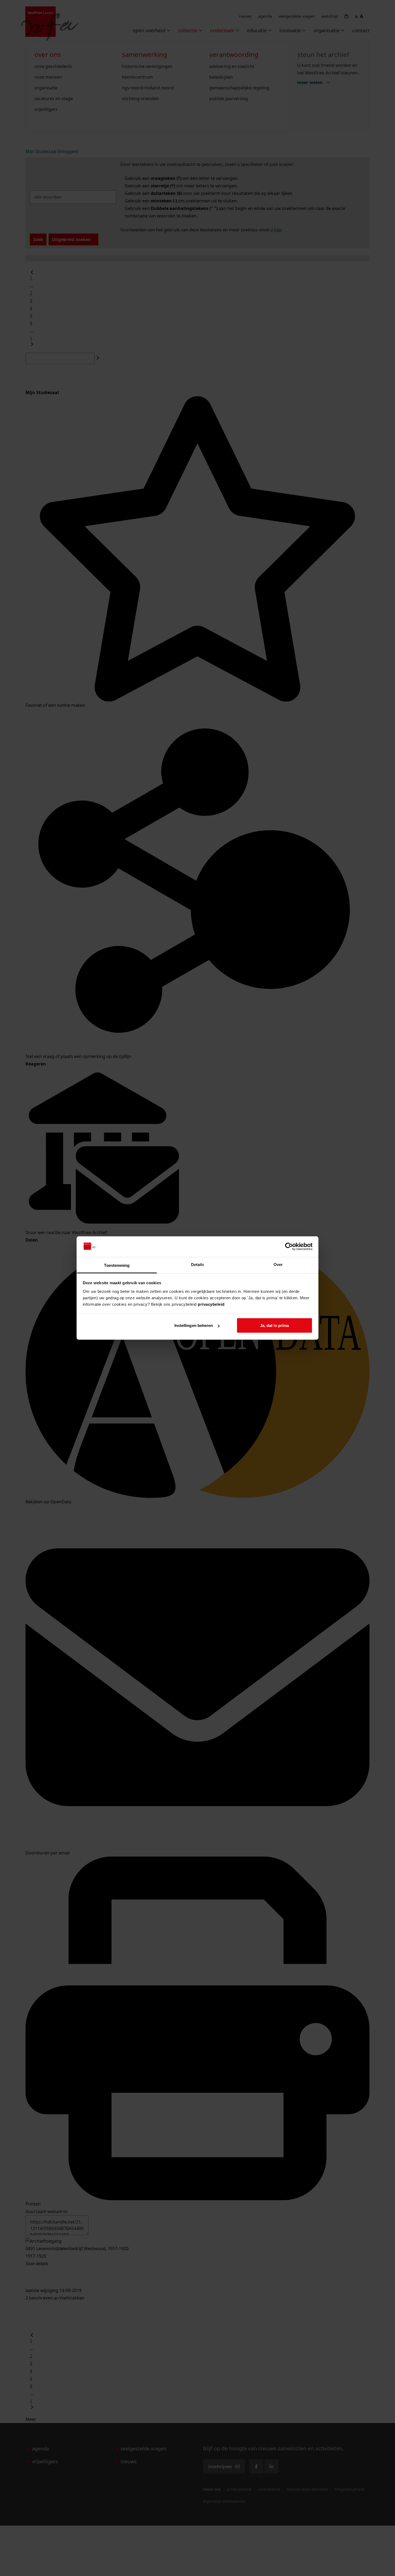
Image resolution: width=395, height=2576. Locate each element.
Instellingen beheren (194, 1325)
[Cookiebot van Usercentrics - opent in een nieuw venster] (289, 1247)
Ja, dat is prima (275, 1325)
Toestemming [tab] (117, 1265)
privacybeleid (211, 1304)
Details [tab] (198, 1264)
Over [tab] (278, 1264)
